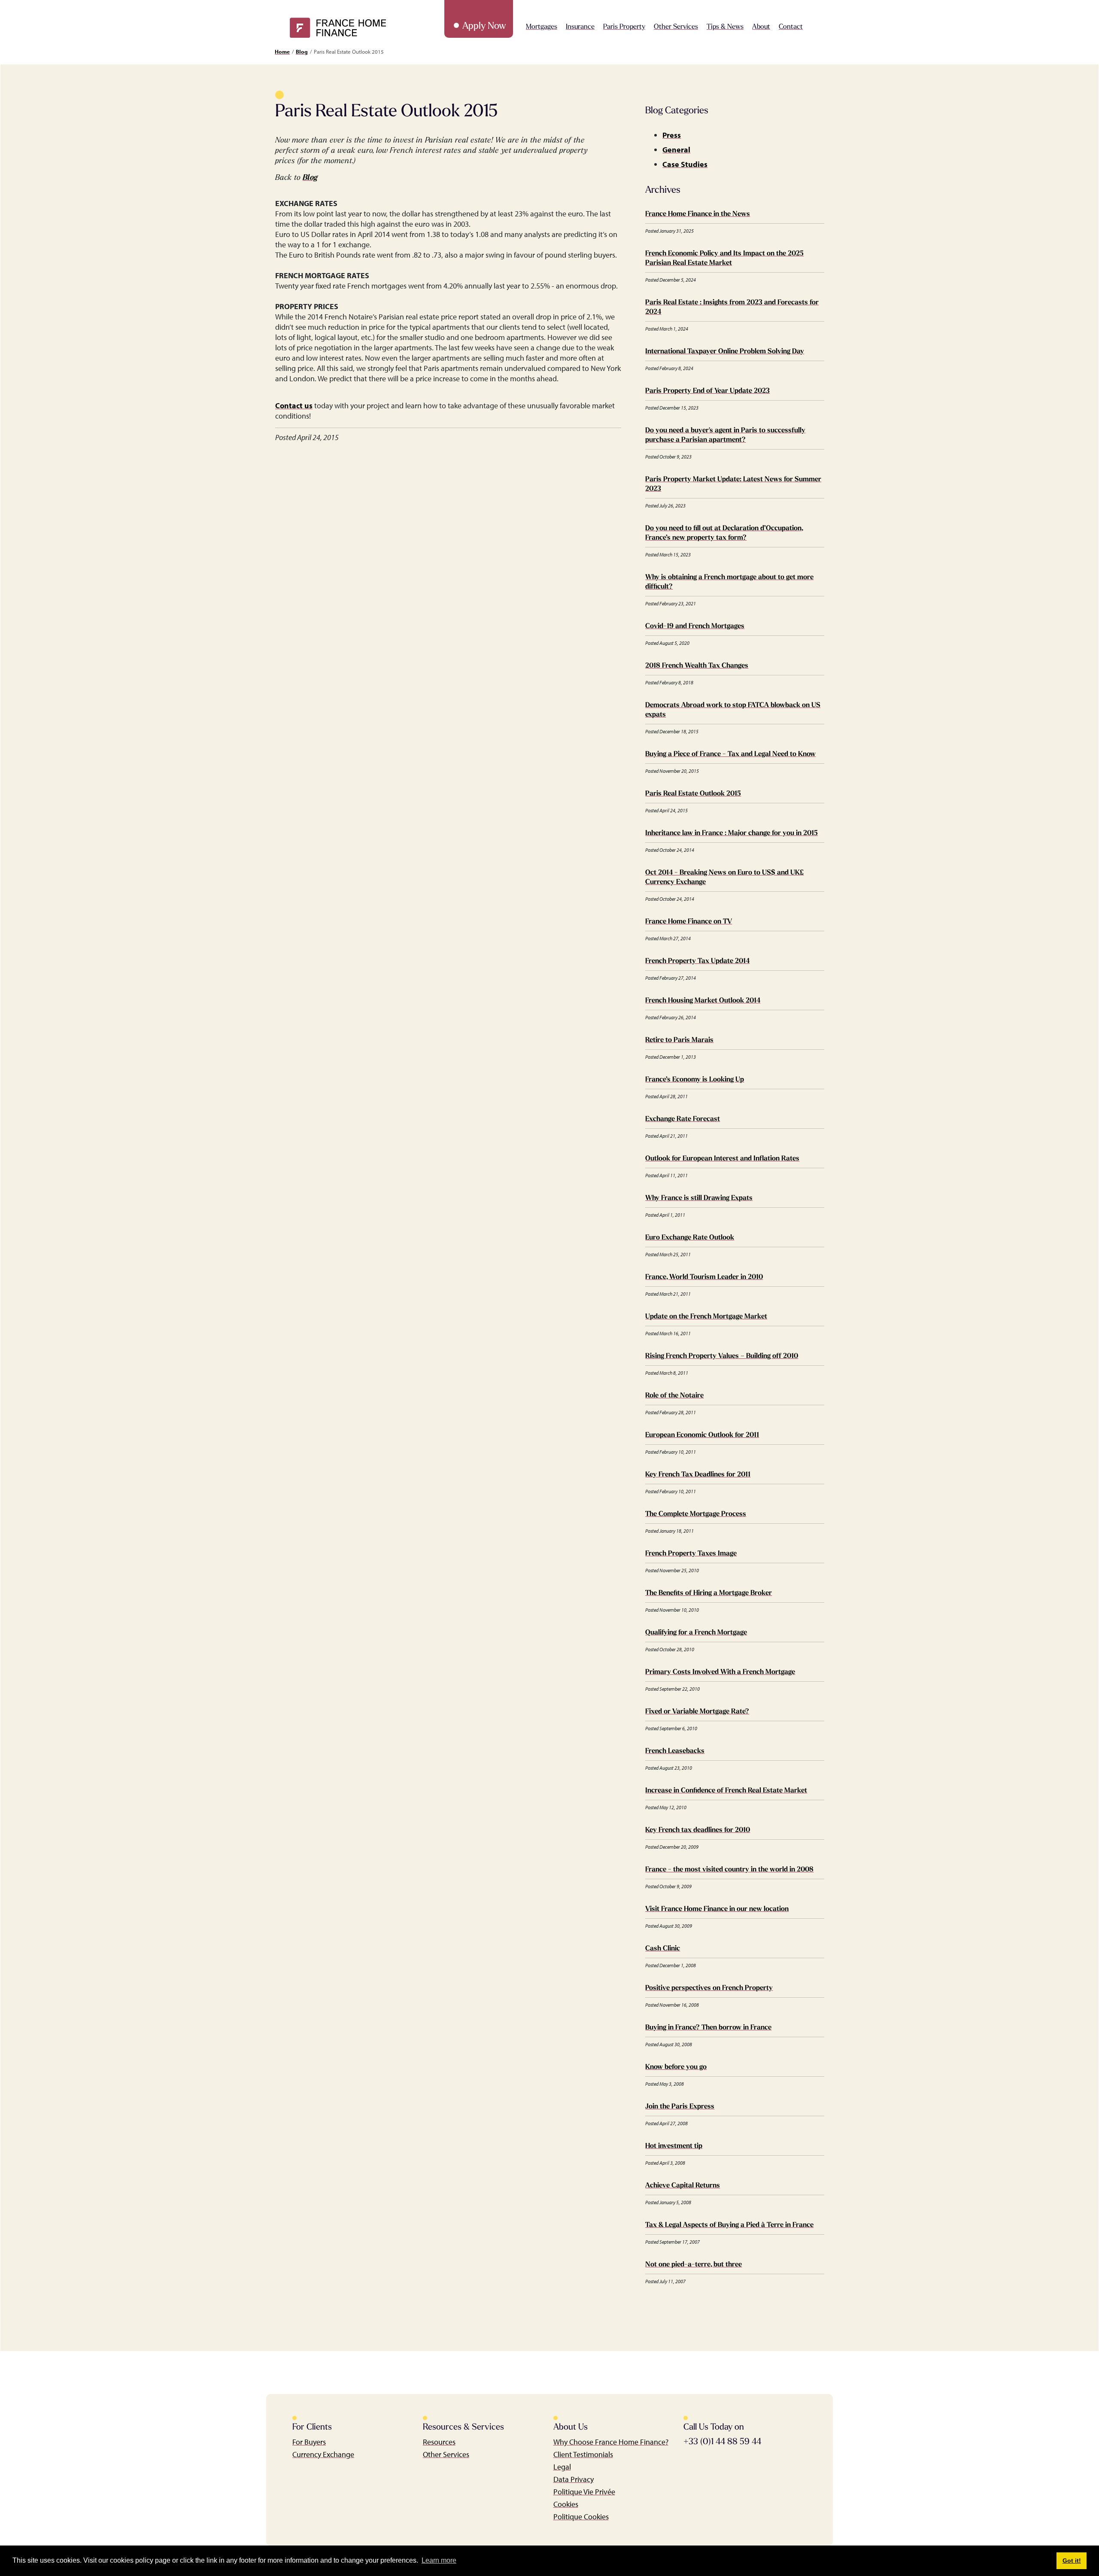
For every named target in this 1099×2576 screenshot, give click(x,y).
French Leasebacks (675, 1751)
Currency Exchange (323, 2454)
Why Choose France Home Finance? (611, 2442)
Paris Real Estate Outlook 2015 (693, 794)
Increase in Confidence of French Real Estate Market (726, 1791)
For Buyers (309, 2442)
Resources (439, 2442)
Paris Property (624, 27)
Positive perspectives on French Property (709, 1988)
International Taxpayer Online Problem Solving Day (725, 352)
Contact (791, 27)
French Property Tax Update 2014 (697, 961)
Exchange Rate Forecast (683, 1119)
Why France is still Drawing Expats (699, 1198)
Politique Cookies (581, 2517)
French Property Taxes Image (691, 1554)
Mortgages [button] (542, 27)
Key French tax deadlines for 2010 (698, 1830)
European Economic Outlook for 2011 (702, 1435)
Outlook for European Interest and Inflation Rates (722, 1159)
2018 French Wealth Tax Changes (697, 666)
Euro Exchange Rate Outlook (690, 1238)
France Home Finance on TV (689, 922)
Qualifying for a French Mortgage (696, 1633)
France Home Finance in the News (698, 214)
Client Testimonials (583, 2454)
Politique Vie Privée (584, 2492)
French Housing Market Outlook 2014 (703, 1001)
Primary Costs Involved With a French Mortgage (720, 1672)
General (676, 150)
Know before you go (676, 2067)
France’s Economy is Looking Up (695, 1080)
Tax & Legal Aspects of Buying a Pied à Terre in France (729, 2225)
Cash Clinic (663, 1949)
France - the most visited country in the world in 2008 (729, 1870)
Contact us (294, 406)
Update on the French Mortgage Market (706, 1317)
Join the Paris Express (680, 2107)
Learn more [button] (439, 2560)
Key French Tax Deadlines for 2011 (698, 1475)
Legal (562, 2467)
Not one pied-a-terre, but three (694, 2265)
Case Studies (685, 164)
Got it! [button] (1072, 2561)
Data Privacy (574, 2479)
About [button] (761, 27)
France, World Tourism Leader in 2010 (704, 1277)
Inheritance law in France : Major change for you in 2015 (732, 833)
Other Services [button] (676, 27)
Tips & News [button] (725, 27)
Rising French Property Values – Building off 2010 (722, 1356)
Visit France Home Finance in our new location (717, 1909)
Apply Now (484, 26)
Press (672, 135)
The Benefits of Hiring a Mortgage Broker (709, 1593)
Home (282, 52)
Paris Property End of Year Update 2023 (707, 391)
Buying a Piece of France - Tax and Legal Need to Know (730, 754)
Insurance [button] (580, 27)
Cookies (566, 2504)
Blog (302, 52)
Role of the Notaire (674, 1396)
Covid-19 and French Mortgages (695, 626)
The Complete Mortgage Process (696, 1514)
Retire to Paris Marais (679, 1040)
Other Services (446, 2454)
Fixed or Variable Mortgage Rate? (697, 1712)
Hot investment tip (674, 2146)
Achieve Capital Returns (683, 2186)
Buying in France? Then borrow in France (708, 2028)
